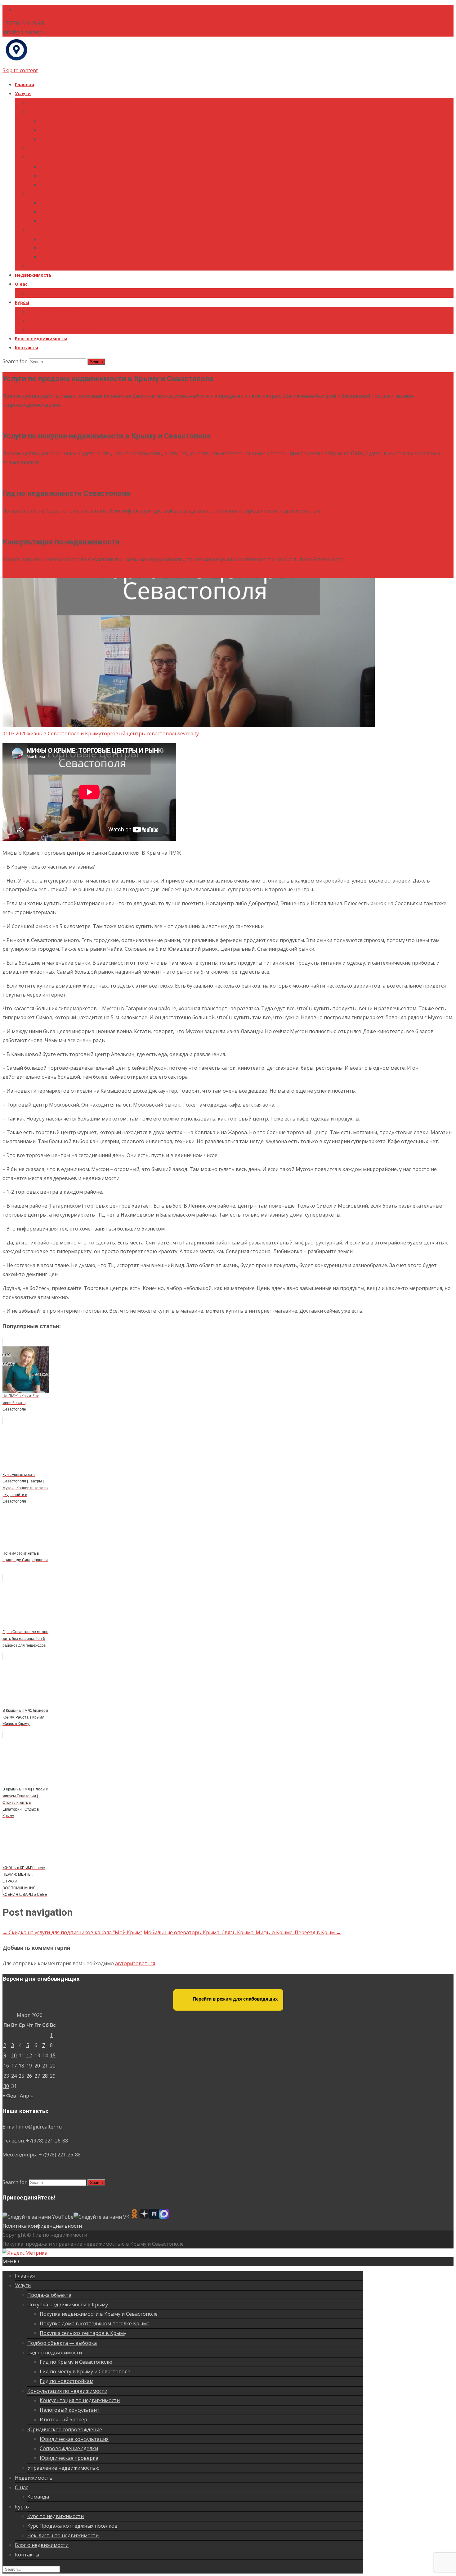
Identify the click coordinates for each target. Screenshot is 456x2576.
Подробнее (16, 419)
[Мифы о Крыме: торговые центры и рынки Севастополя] (189, 725)
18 (21, 2066)
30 (6, 2086)
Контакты (27, 348)
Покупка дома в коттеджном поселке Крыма (93, 130)
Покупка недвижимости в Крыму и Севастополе (97, 121)
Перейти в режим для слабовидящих (235, 1999)
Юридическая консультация (74, 239)
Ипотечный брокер (62, 221)
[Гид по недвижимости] (16, 61)
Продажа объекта (49, 103)
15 (53, 2055)
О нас (21, 284)
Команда (38, 293)
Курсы (22, 302)
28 (45, 2076)
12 (29, 2055)
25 (21, 2076)
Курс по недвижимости (55, 312)
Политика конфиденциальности (42, 2226)
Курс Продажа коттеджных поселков (71, 321)
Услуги (23, 93)
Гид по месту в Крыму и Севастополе (84, 176)
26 (29, 2076)
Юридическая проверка (68, 257)
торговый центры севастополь (139, 733)
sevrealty (188, 733)
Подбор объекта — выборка (61, 148)
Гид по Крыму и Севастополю (74, 167)
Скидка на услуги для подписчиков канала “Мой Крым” (72, 1932)
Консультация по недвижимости (66, 194)
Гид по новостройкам (65, 185)
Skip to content (20, 70)
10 (14, 2055)
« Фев (9, 2096)
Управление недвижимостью (62, 266)
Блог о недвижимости (41, 339)
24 (14, 2076)
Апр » (26, 2096)
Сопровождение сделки (68, 248)
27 (37, 2076)
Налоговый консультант (68, 212)
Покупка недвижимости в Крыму (66, 112)
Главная (25, 84)
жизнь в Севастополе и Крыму (64, 733)
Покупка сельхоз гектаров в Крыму (81, 139)
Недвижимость (33, 275)
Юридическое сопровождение (64, 230)
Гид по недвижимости (54, 157)
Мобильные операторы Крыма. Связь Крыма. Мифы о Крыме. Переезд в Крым (242, 1932)
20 (37, 2066)
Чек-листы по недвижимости (62, 330)
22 (53, 2066)
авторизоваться (135, 1963)
